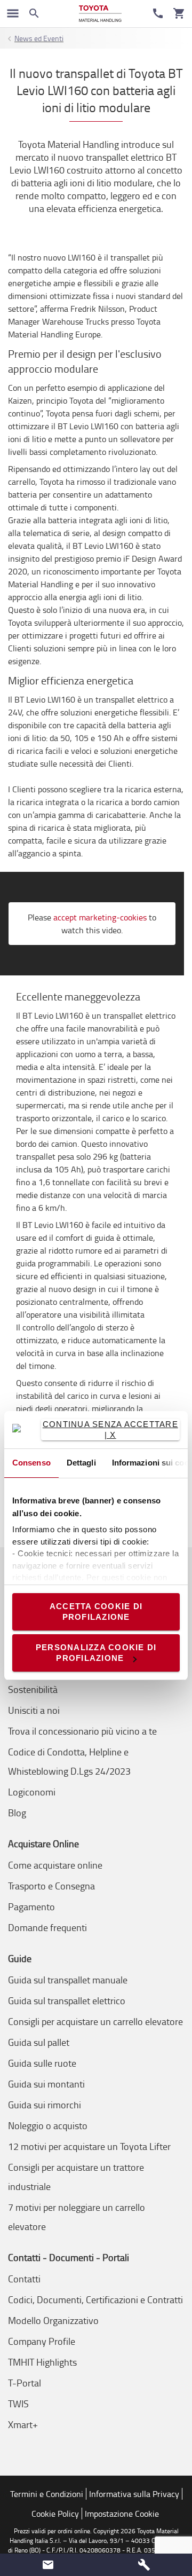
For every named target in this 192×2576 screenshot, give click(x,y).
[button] (48, 2565)
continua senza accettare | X (110, 1429)
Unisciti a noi (34, 1710)
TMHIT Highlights (42, 2362)
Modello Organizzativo (53, 2320)
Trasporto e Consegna (51, 1886)
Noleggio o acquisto (48, 2125)
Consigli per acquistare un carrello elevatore (95, 2021)
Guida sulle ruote (42, 2063)
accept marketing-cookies (100, 917)
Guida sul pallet (39, 2042)
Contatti (24, 2279)
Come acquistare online (55, 1865)
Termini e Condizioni (47, 2494)
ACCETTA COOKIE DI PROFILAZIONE (96, 1612)
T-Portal (25, 2383)
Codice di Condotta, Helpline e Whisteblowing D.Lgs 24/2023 (69, 1761)
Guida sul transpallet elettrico (67, 2000)
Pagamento (31, 1907)
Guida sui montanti (46, 2084)
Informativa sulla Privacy (134, 2494)
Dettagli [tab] (81, 1463)
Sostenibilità (33, 1689)
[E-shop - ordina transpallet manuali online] (100, 14)
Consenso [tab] (31, 1463)
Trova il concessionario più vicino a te (82, 1731)
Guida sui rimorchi (45, 2105)
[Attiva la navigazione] (13, 13)
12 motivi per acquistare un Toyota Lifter (89, 2146)
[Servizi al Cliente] (158, 13)
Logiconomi (32, 1792)
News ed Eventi (39, 38)
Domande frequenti (47, 1927)
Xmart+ (23, 2424)
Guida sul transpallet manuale (68, 1980)
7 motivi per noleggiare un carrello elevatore (77, 2217)
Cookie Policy (55, 2514)
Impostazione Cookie (122, 2514)
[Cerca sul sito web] (34, 13)
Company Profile (42, 2341)
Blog (17, 1813)
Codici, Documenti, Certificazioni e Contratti (95, 2299)
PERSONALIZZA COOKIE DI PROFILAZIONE (96, 1653)
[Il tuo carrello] (179, 13)
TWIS (18, 2404)
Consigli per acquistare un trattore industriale (76, 2177)
